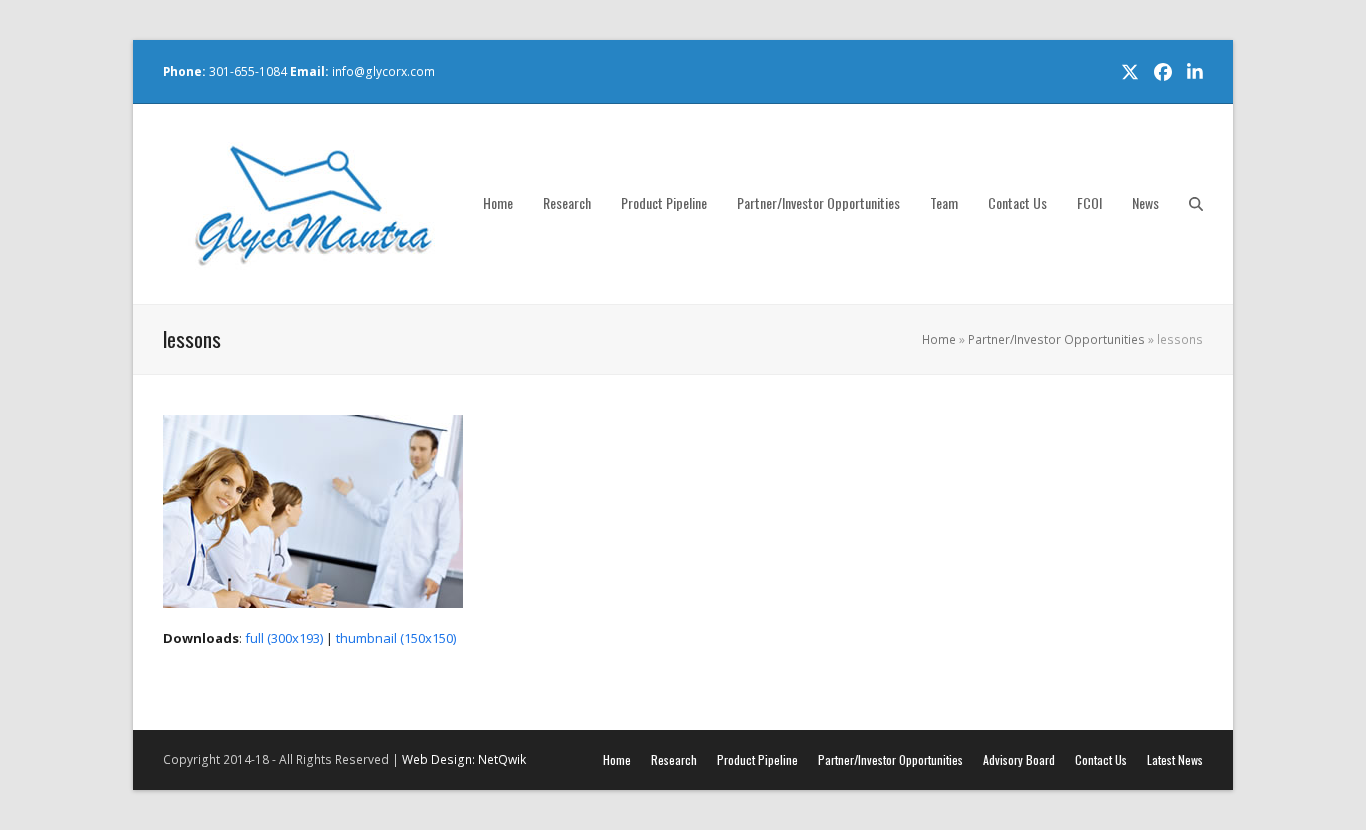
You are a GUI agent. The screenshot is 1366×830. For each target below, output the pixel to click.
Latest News (1175, 759)
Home (939, 339)
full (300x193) (284, 638)
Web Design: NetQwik (464, 759)
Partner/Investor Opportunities (1056, 339)
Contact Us (1101, 759)
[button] (1196, 204)
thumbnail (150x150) (396, 638)
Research (674, 759)
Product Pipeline (757, 759)
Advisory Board (1019, 759)
